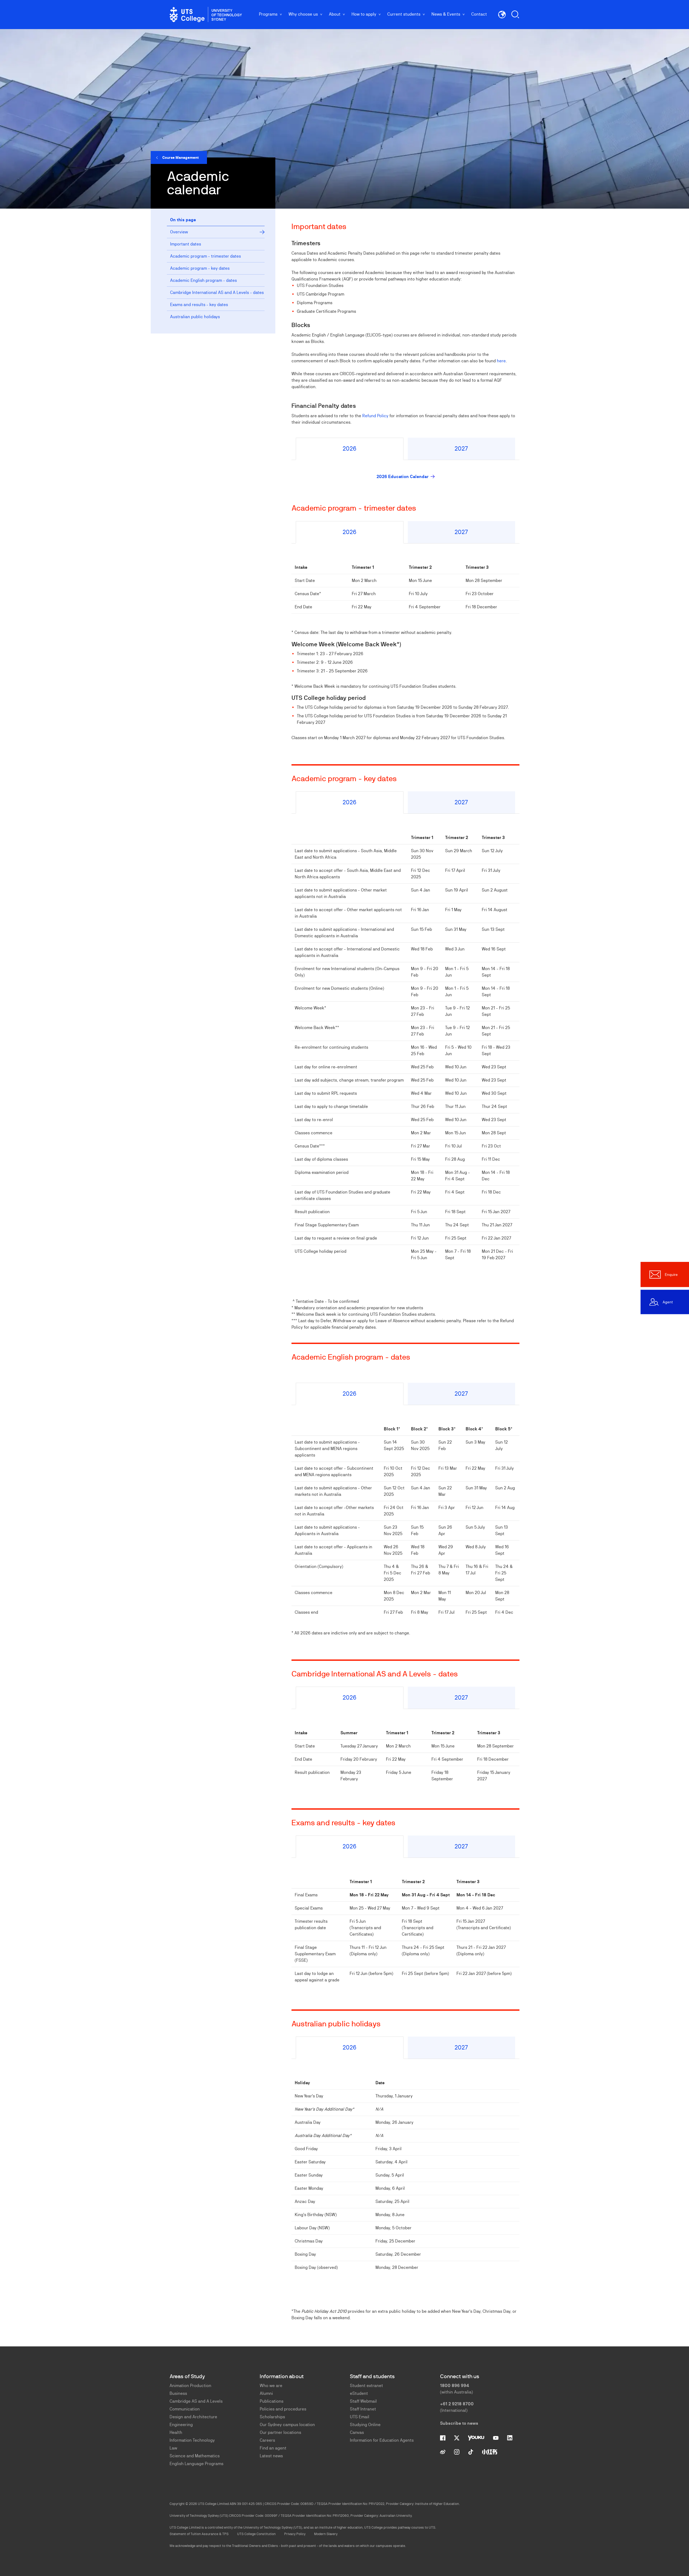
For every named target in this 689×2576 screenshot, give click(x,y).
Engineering (181, 2425)
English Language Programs (196, 2464)
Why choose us (303, 14)
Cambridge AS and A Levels (196, 2401)
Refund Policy (375, 416)
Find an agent (273, 2448)
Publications (272, 2401)
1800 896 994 (455, 2386)
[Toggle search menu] (515, 15)
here (501, 361)
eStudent (359, 2393)
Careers (267, 2440)
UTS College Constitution (256, 2534)
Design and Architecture (193, 2417)
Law (173, 2448)
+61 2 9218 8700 (457, 2404)
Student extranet (366, 2386)
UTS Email (360, 2417)
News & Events (446, 14)
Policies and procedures (283, 2409)
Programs (268, 14)
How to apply (364, 14)
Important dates (186, 244)
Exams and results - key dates (199, 305)
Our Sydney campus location (287, 2425)
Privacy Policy (295, 2534)
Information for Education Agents (382, 2440)
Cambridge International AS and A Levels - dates (217, 292)
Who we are (271, 2386)
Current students (404, 14)
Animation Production (190, 2386)
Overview (179, 232)
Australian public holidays (195, 317)
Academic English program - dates (203, 280)
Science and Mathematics (195, 2456)
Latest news (271, 2456)
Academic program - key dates (200, 268)
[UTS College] (206, 15)
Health (176, 2432)
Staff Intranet (363, 2409)
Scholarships (272, 2417)
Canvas (357, 2432)
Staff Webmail (363, 2401)
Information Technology (192, 2440)
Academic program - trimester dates (205, 256)
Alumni (266, 2393)
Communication (185, 2409)
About (335, 14)
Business (178, 2393)
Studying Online (365, 2425)
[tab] (349, 449)
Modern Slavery (326, 2534)
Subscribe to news (459, 2423)
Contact (479, 14)
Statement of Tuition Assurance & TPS (199, 2534)
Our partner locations (280, 2432)
